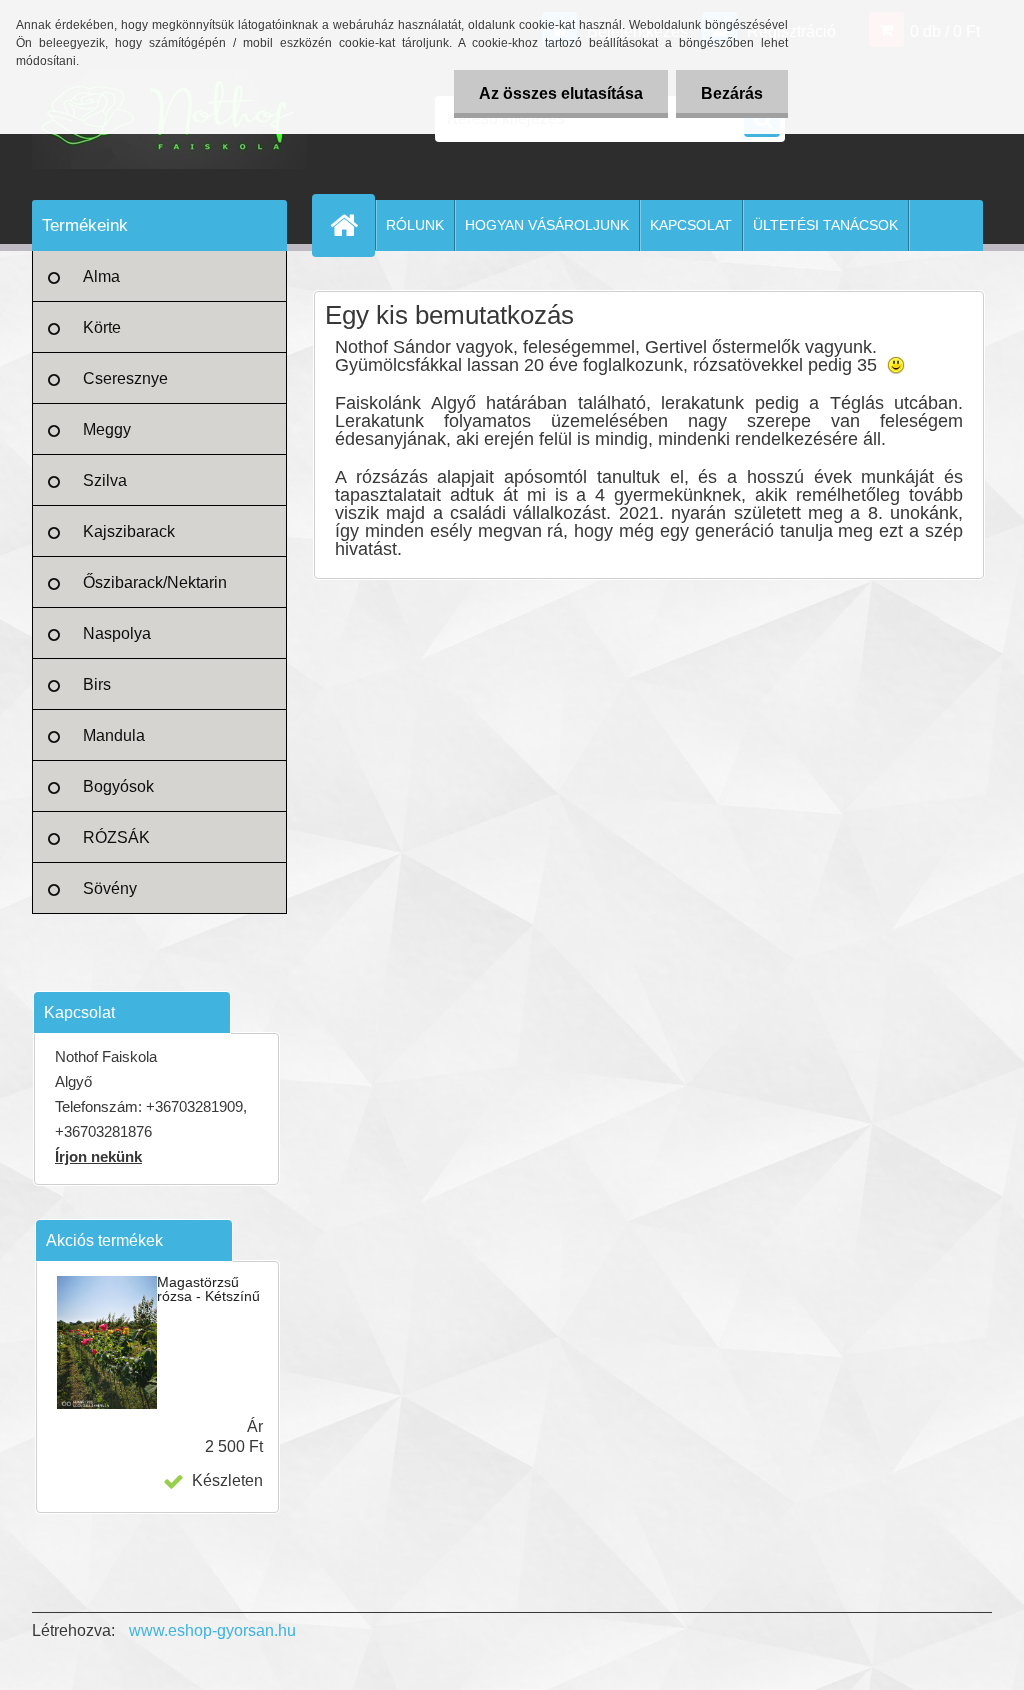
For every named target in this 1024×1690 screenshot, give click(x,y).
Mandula (114, 735)
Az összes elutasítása (561, 93)
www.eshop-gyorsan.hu (212, 1630)
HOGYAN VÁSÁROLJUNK (547, 225)
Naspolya (117, 633)
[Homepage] (352, 225)
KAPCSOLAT (691, 225)
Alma (101, 276)
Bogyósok (118, 786)
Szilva (105, 480)
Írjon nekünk (98, 1156)
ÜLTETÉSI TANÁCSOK (825, 225)
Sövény (110, 888)
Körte (102, 327)
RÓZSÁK (116, 837)
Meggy (107, 429)
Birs (97, 684)
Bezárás (732, 93)
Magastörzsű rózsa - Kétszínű (208, 1289)
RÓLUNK (415, 225)
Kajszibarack (129, 531)
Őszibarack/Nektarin (155, 582)
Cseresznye (125, 378)
